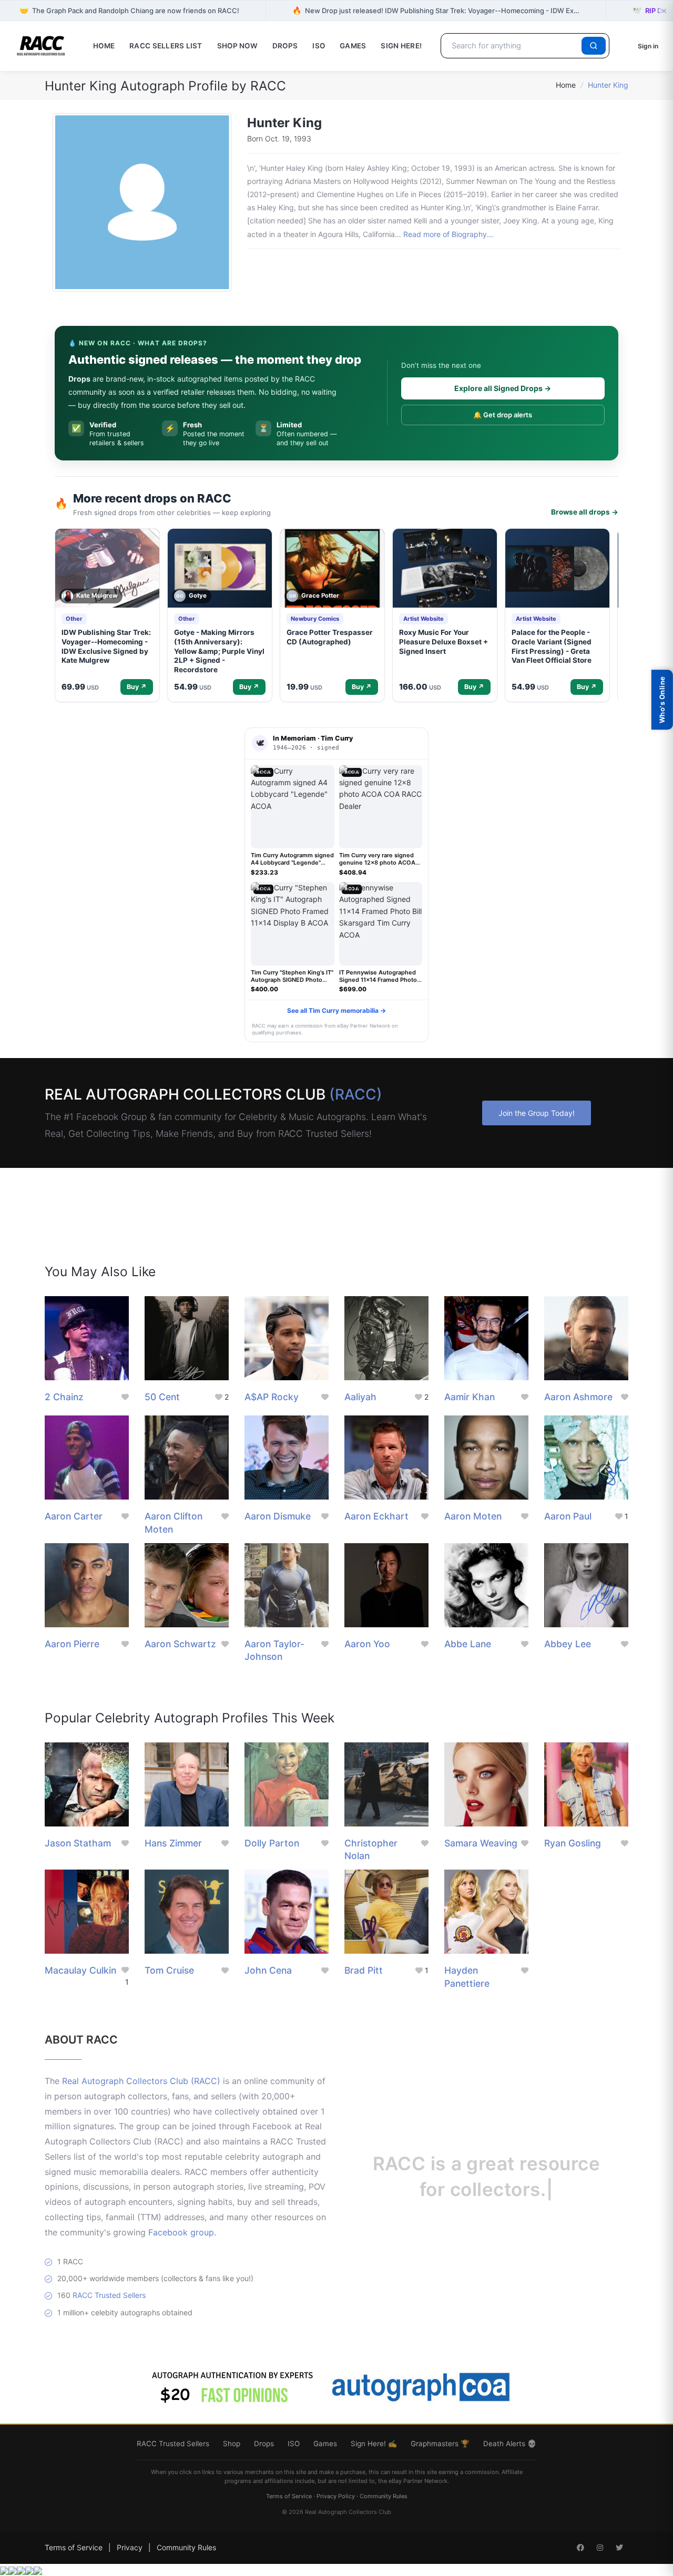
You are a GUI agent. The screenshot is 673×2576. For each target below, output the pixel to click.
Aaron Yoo (367, 1644)
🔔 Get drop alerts (503, 415)
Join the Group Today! (537, 1113)
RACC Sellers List (166, 46)
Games (353, 46)
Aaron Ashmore (578, 1397)
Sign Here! (401, 46)
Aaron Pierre (72, 1644)
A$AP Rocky (272, 1397)
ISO (319, 46)
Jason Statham (78, 1843)
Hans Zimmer (173, 1843)
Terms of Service (289, 2496)
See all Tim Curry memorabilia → (336, 1010)
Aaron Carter (74, 1516)
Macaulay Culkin (80, 1970)
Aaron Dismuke (278, 1516)
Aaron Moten (473, 1516)
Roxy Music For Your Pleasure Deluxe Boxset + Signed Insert (443, 642)
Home (104, 46)
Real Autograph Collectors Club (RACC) (141, 2081)
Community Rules (384, 2496)
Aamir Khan (470, 1397)
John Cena (268, 1970)
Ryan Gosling (573, 1843)
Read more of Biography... (448, 234)
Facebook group (181, 2232)
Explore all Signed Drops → (503, 388)
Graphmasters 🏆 (440, 2444)
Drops (285, 46)
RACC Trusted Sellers (109, 2295)
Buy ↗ (137, 687)
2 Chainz (64, 1397)
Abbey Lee (568, 1644)
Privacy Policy (336, 2496)
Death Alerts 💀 (510, 2444)
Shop (232, 2444)
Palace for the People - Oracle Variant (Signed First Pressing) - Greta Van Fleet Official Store (552, 646)
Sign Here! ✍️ (374, 2444)
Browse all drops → (585, 512)
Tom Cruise (169, 1970)
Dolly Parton (272, 1843)
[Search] (594, 46)
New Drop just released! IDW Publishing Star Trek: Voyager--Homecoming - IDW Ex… (436, 10)
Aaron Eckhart (376, 1516)
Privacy (130, 2547)
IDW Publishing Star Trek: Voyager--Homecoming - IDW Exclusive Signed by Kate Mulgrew (106, 646)
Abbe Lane (468, 1644)
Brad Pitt (364, 1970)
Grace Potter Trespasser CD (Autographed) (330, 637)
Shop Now (237, 46)
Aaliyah (360, 1397)
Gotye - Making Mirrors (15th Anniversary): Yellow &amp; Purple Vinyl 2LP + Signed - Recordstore (219, 651)
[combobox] (513, 46)
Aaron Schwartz (180, 1644)
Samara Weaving (481, 1843)
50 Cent (162, 1397)
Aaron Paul (568, 1516)
